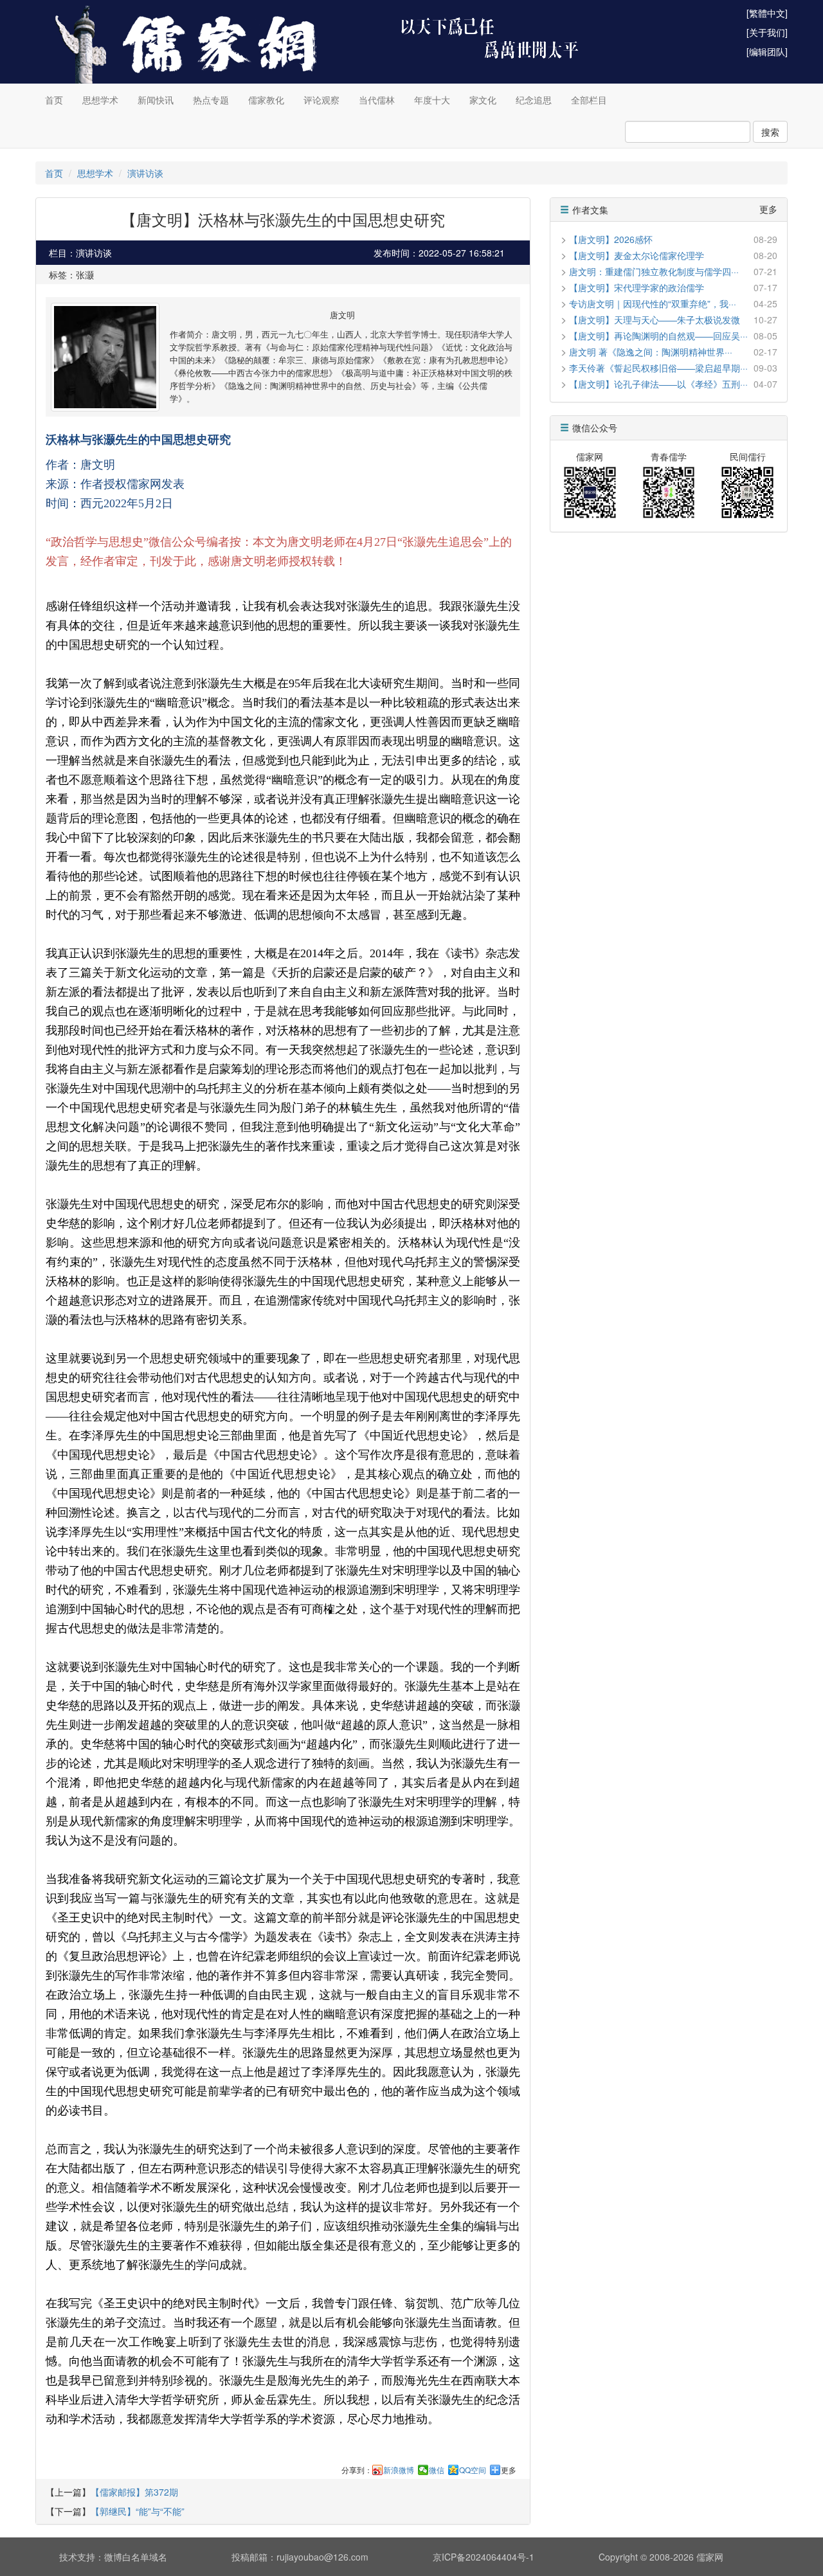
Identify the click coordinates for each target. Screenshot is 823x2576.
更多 (509, 2470)
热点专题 (211, 100)
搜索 (770, 132)
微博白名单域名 (136, 2557)
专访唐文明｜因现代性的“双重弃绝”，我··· (653, 303)
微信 (437, 2470)
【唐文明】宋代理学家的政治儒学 (637, 287)
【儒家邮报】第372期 (134, 2492)
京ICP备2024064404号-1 (484, 2557)
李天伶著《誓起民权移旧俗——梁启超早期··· (658, 368)
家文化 (483, 100)
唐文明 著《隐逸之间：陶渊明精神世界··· (651, 352)
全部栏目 (589, 100)
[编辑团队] (767, 51)
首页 (54, 100)
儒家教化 (266, 100)
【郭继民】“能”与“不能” (138, 2511)
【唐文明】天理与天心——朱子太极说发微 (655, 320)
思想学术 (100, 100)
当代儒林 (377, 100)
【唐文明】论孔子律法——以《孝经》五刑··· (658, 384)
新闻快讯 (156, 100)
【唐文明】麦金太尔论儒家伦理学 (637, 255)
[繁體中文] (767, 13)
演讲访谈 (145, 173)
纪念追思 (534, 100)
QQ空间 (473, 2470)
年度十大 (432, 100)
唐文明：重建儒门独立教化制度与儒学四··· (654, 271)
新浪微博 (399, 2470)
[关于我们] (767, 32)
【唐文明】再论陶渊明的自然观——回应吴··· (658, 336)
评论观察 (321, 100)
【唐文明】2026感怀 (611, 239)
